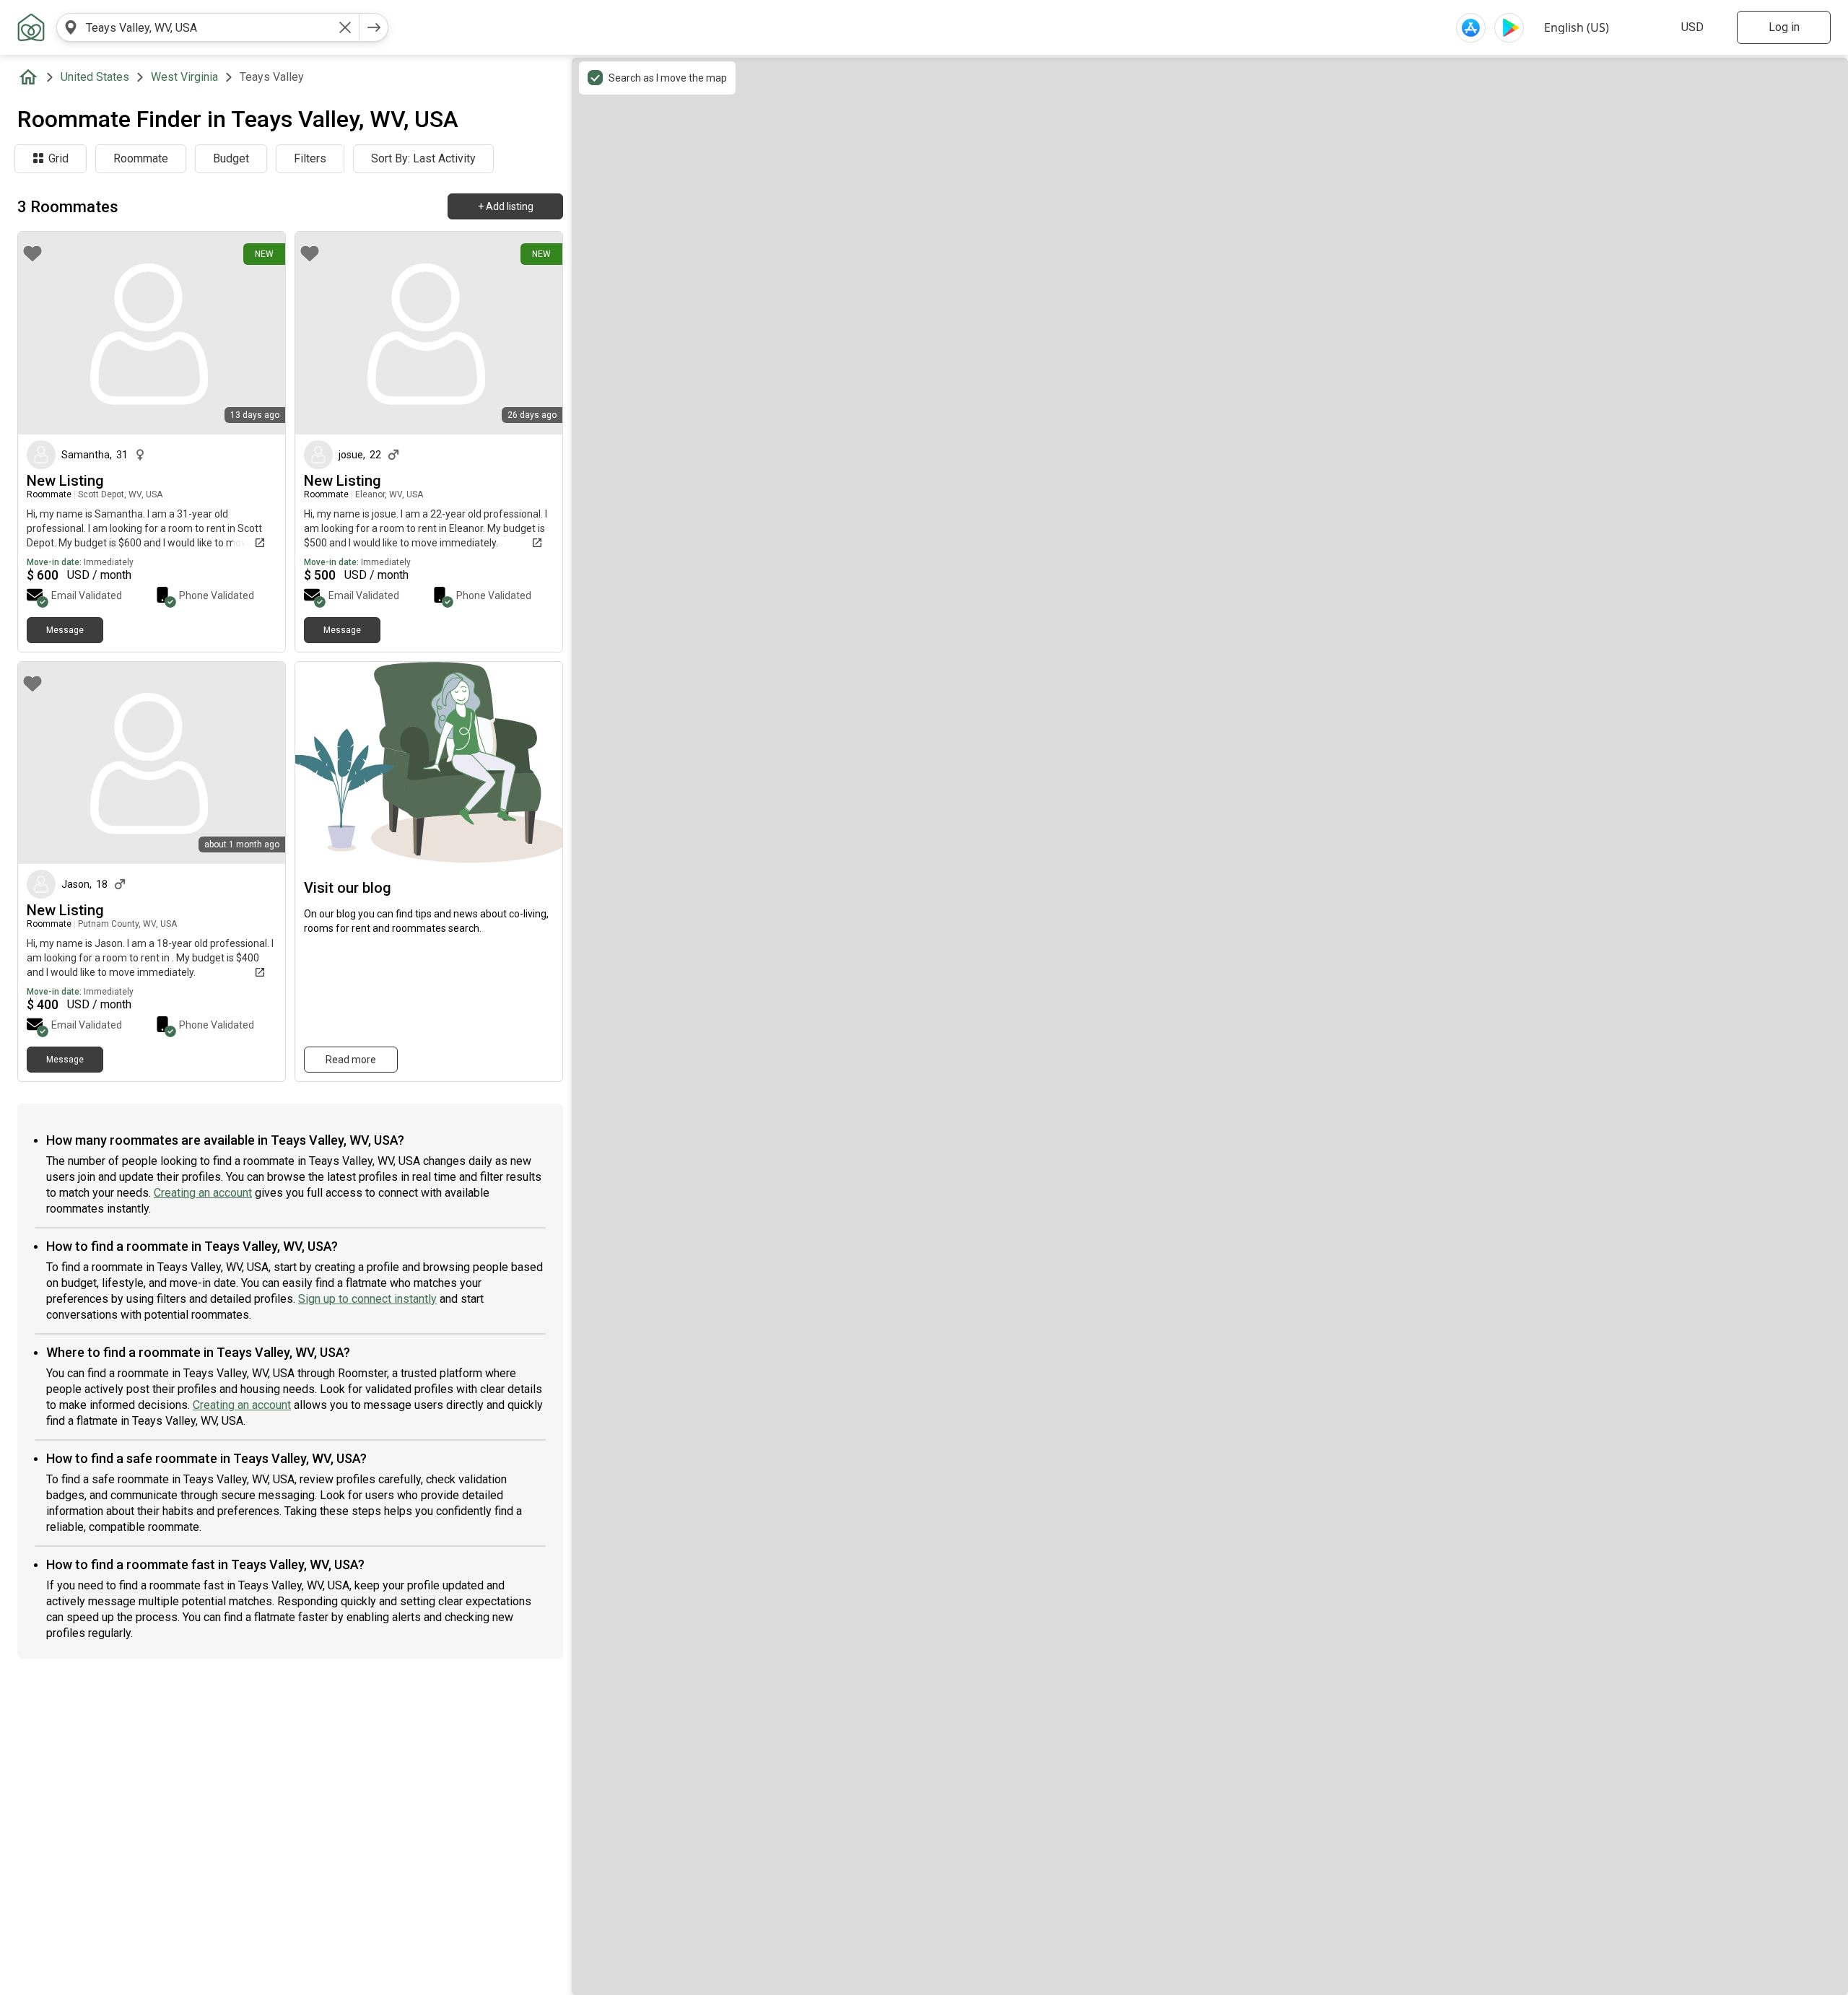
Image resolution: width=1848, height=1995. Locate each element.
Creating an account (203, 1193)
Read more (351, 1060)
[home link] (31, 27)
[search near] (71, 27)
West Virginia (184, 77)
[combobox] (208, 27)
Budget (231, 158)
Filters (310, 158)
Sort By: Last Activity (423, 158)
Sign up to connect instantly (367, 1299)
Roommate (141, 158)
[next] (374, 27)
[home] (31, 77)
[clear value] (345, 27)
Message (65, 630)
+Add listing (506, 206)
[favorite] (32, 253)
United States (95, 77)
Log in (1784, 27)
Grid (58, 158)
